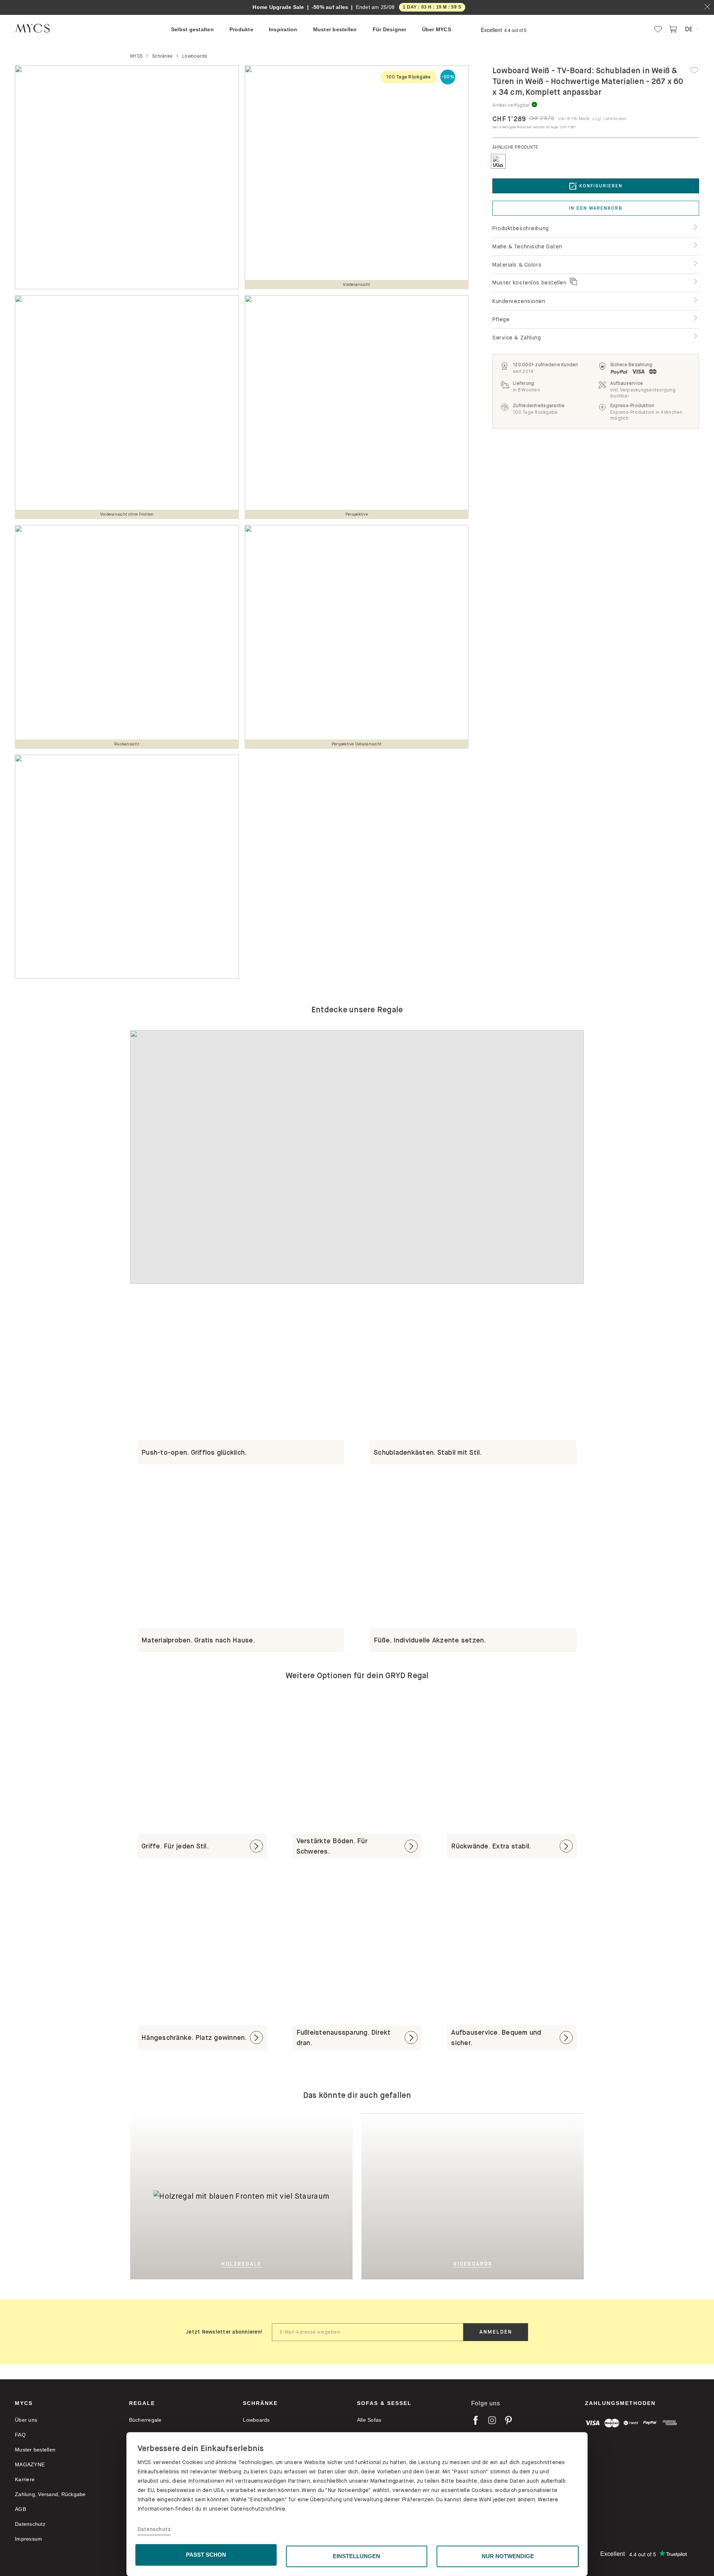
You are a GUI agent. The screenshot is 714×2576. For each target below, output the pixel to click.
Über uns (26, 2420)
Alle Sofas (369, 2420)
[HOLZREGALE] (218, 2119)
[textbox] (368, 2332)
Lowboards (256, 2420)
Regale (142, 2403)
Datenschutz (154, 2530)
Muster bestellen (35, 2450)
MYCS (24, 2403)
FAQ (20, 2435)
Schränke (260, 2403)
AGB (20, 2509)
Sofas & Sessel (384, 2403)
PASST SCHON (206, 2555)
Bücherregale (145, 2420)
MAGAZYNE (30, 2464)
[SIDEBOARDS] (509, 2196)
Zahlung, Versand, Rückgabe (50, 2494)
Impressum (28, 2539)
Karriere (25, 2479)
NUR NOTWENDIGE (508, 2556)
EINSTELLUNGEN (356, 2556)
